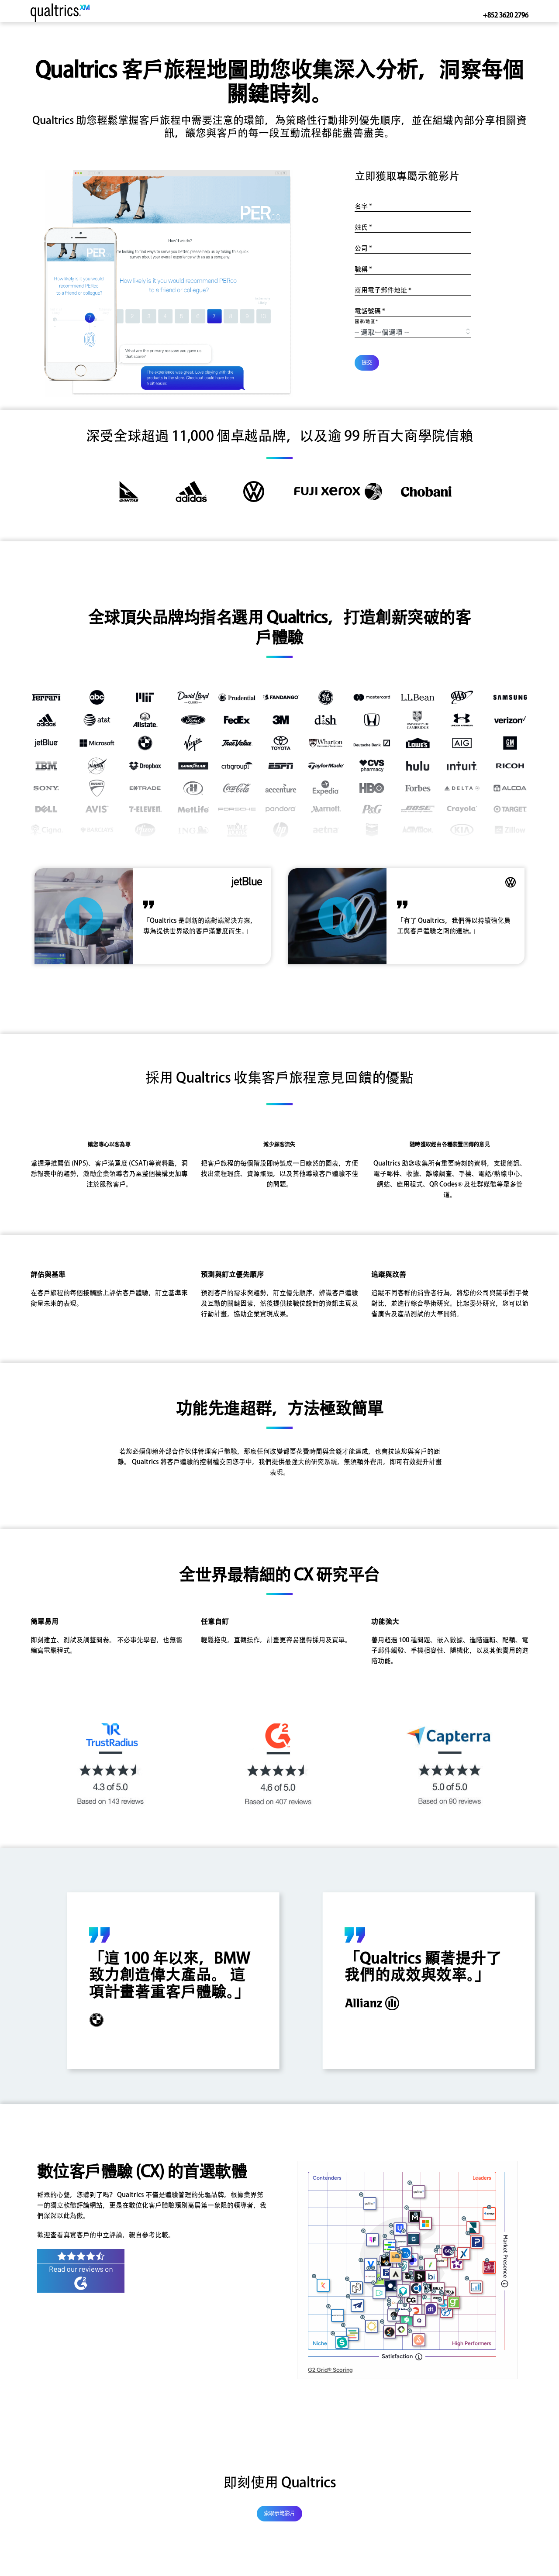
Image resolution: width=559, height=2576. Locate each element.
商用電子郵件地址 (383, 290)
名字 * (363, 206)
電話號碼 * (370, 311)
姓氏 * (363, 227)
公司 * (363, 248)
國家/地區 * (366, 322)
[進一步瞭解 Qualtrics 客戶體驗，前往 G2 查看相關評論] (81, 2270)
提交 (367, 363)
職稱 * (363, 269)
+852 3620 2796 (506, 15)
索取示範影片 (279, 2514)
